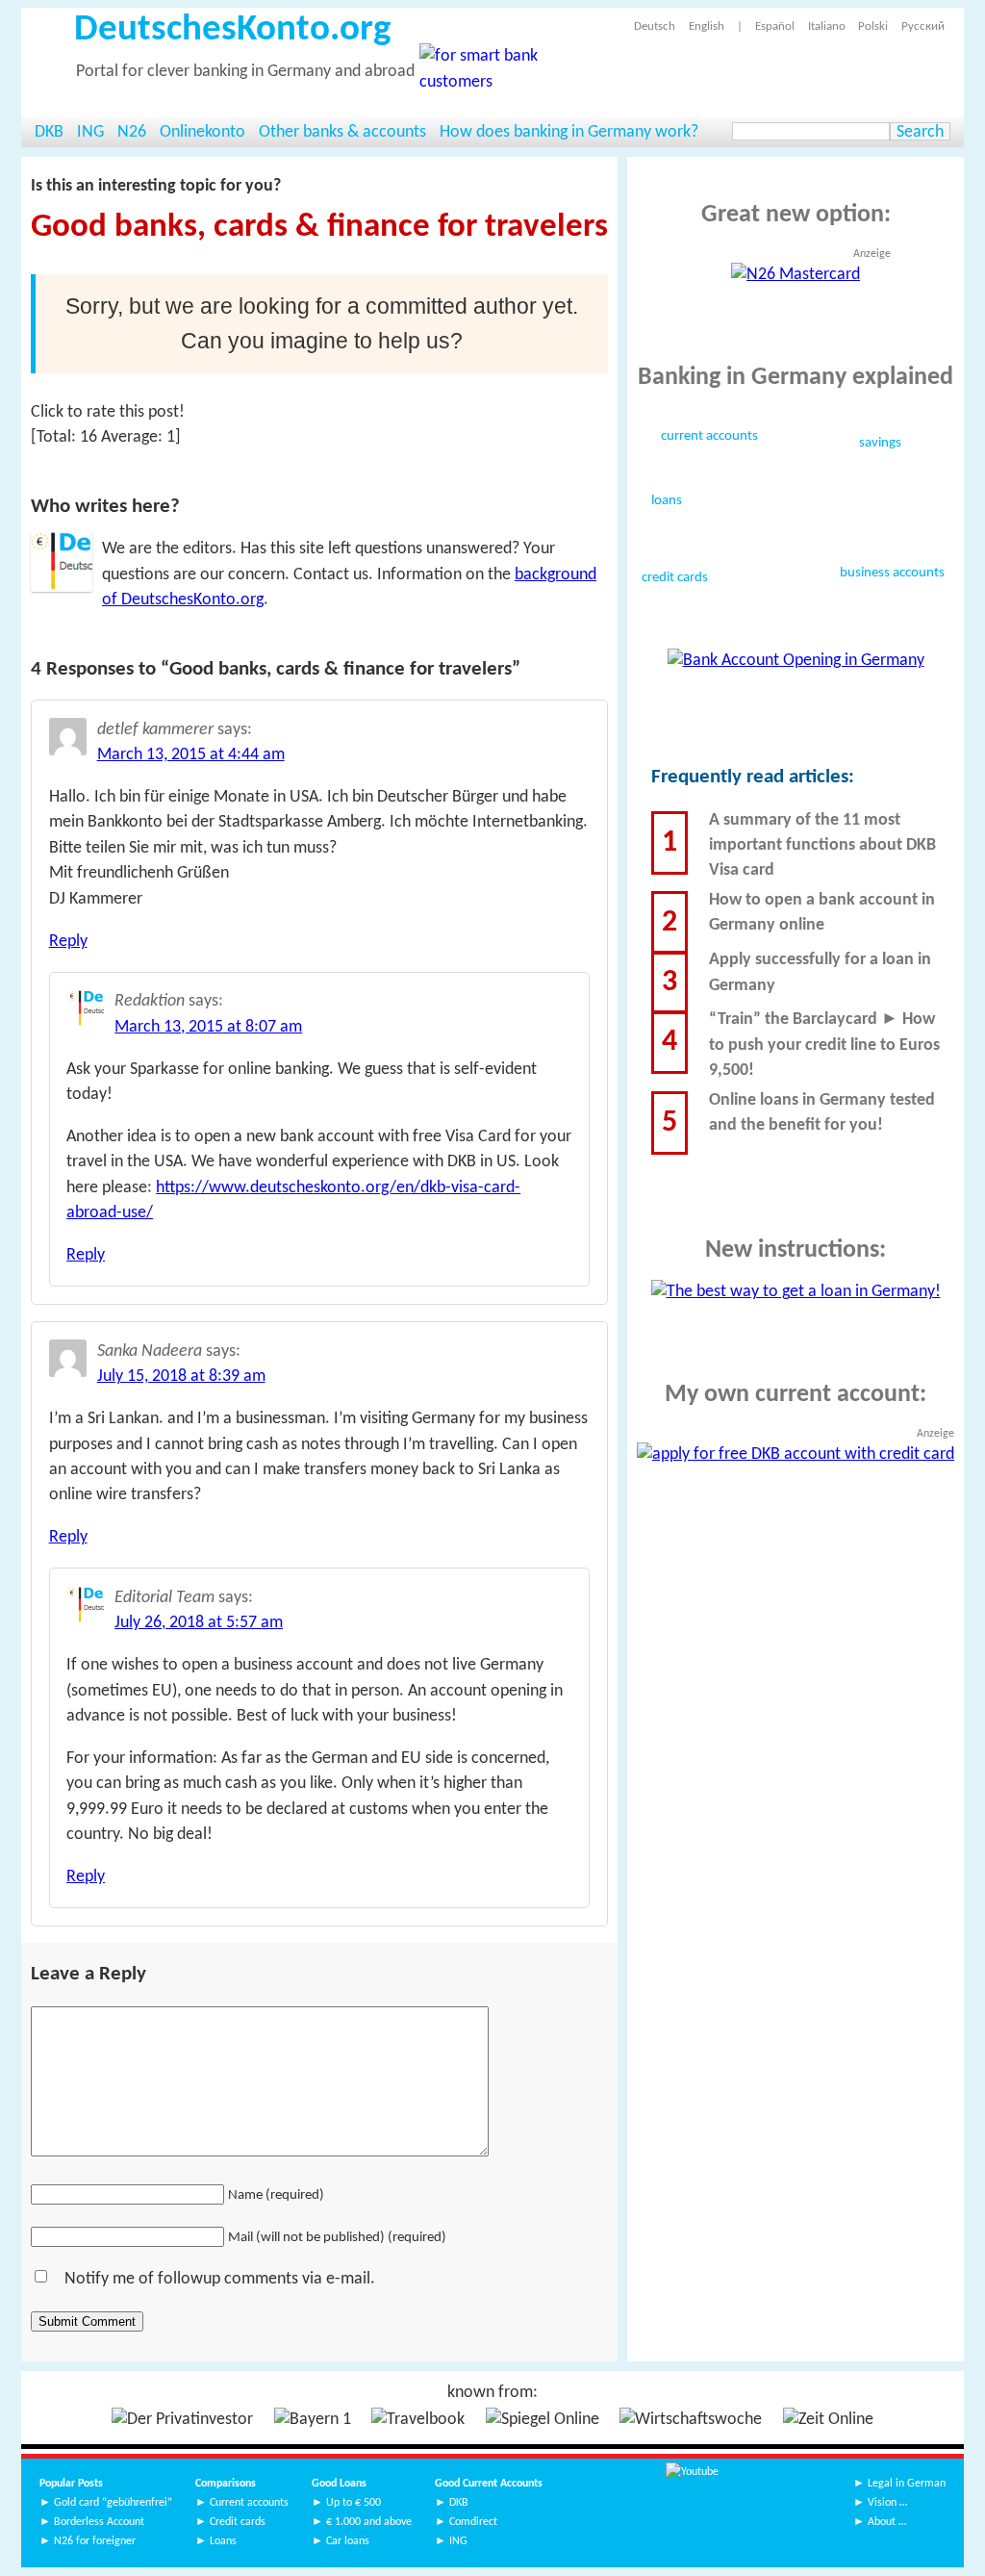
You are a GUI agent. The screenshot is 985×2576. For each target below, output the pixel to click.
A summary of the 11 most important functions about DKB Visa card (822, 846)
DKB (49, 132)
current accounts (709, 437)
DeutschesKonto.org (232, 30)
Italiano (826, 26)
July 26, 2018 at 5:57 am (199, 1623)
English (706, 26)
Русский (922, 26)
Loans (223, 2541)
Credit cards (238, 2522)
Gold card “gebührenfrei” (113, 2503)
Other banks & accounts (342, 132)
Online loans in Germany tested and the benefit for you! (822, 1113)
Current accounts (249, 2503)
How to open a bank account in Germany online (822, 913)
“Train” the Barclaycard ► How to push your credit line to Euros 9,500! (824, 1045)
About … (887, 2522)
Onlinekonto (202, 132)
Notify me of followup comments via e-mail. (220, 2279)
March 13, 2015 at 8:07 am (208, 1027)
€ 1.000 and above (369, 2522)
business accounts (892, 574)
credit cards (675, 578)
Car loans (348, 2541)
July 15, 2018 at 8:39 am (181, 1377)
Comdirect (473, 2522)
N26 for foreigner (95, 2541)
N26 (132, 132)
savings (880, 444)
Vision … (887, 2503)
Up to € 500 (354, 2503)
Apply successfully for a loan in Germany (820, 972)
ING (90, 132)
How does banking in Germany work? (569, 132)
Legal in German (907, 2484)
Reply (68, 942)
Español (775, 26)
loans (667, 501)
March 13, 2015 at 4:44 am (191, 755)
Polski (873, 26)
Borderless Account (99, 2522)
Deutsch (655, 26)
